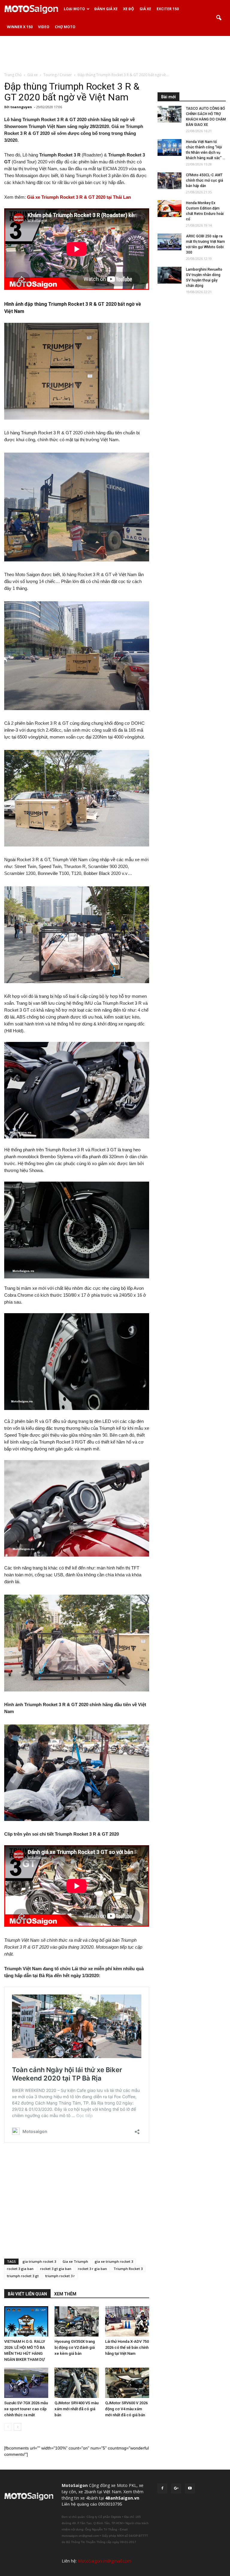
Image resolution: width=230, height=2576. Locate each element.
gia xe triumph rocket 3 (114, 2261)
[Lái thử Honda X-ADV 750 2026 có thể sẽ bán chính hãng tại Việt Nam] (127, 2321)
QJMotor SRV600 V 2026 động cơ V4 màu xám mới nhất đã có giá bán (126, 2409)
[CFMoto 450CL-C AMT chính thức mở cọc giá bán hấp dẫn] (170, 181)
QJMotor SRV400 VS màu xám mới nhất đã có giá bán (77, 2409)
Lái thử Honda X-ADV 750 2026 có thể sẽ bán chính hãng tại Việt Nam (127, 2347)
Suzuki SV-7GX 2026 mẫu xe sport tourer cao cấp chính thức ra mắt (26, 2409)
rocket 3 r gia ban (92, 2269)
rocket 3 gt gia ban (56, 2269)
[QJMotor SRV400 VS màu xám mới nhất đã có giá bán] (77, 2383)
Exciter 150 (168, 9)
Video (44, 27)
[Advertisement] (115, 54)
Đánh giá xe (106, 9)
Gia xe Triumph (75, 2261)
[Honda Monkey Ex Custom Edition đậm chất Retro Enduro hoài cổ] (170, 209)
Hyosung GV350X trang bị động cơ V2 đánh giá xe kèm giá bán (75, 2347)
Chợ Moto (65, 27)
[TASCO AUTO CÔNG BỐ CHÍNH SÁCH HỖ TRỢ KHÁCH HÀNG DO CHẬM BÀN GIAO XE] (170, 114)
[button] (219, 18)
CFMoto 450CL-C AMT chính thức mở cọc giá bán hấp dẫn (205, 180)
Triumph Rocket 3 (128, 2269)
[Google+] (176, 2488)
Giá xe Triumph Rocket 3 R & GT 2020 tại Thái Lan (79, 197)
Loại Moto (74, 9)
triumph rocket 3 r (60, 2276)
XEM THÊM (65, 2294)
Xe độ (129, 9)
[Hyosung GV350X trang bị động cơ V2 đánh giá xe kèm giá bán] (77, 2321)
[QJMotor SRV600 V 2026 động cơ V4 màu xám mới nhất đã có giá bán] (127, 2383)
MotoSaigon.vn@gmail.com (105, 2561)
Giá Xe (145, 9)
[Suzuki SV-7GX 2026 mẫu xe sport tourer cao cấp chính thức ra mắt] (26, 2383)
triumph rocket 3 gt (23, 2276)
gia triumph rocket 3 (39, 2261)
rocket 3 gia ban (20, 2269)
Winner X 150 (20, 27)
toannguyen (21, 107)
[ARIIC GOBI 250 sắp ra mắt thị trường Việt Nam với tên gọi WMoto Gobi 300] (170, 242)
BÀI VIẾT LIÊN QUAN (27, 2294)
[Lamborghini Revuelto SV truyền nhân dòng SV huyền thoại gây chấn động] (170, 275)
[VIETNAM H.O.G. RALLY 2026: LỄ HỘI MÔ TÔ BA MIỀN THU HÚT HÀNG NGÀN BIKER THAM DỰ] (26, 2321)
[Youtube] (190, 2488)
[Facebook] (162, 2488)
